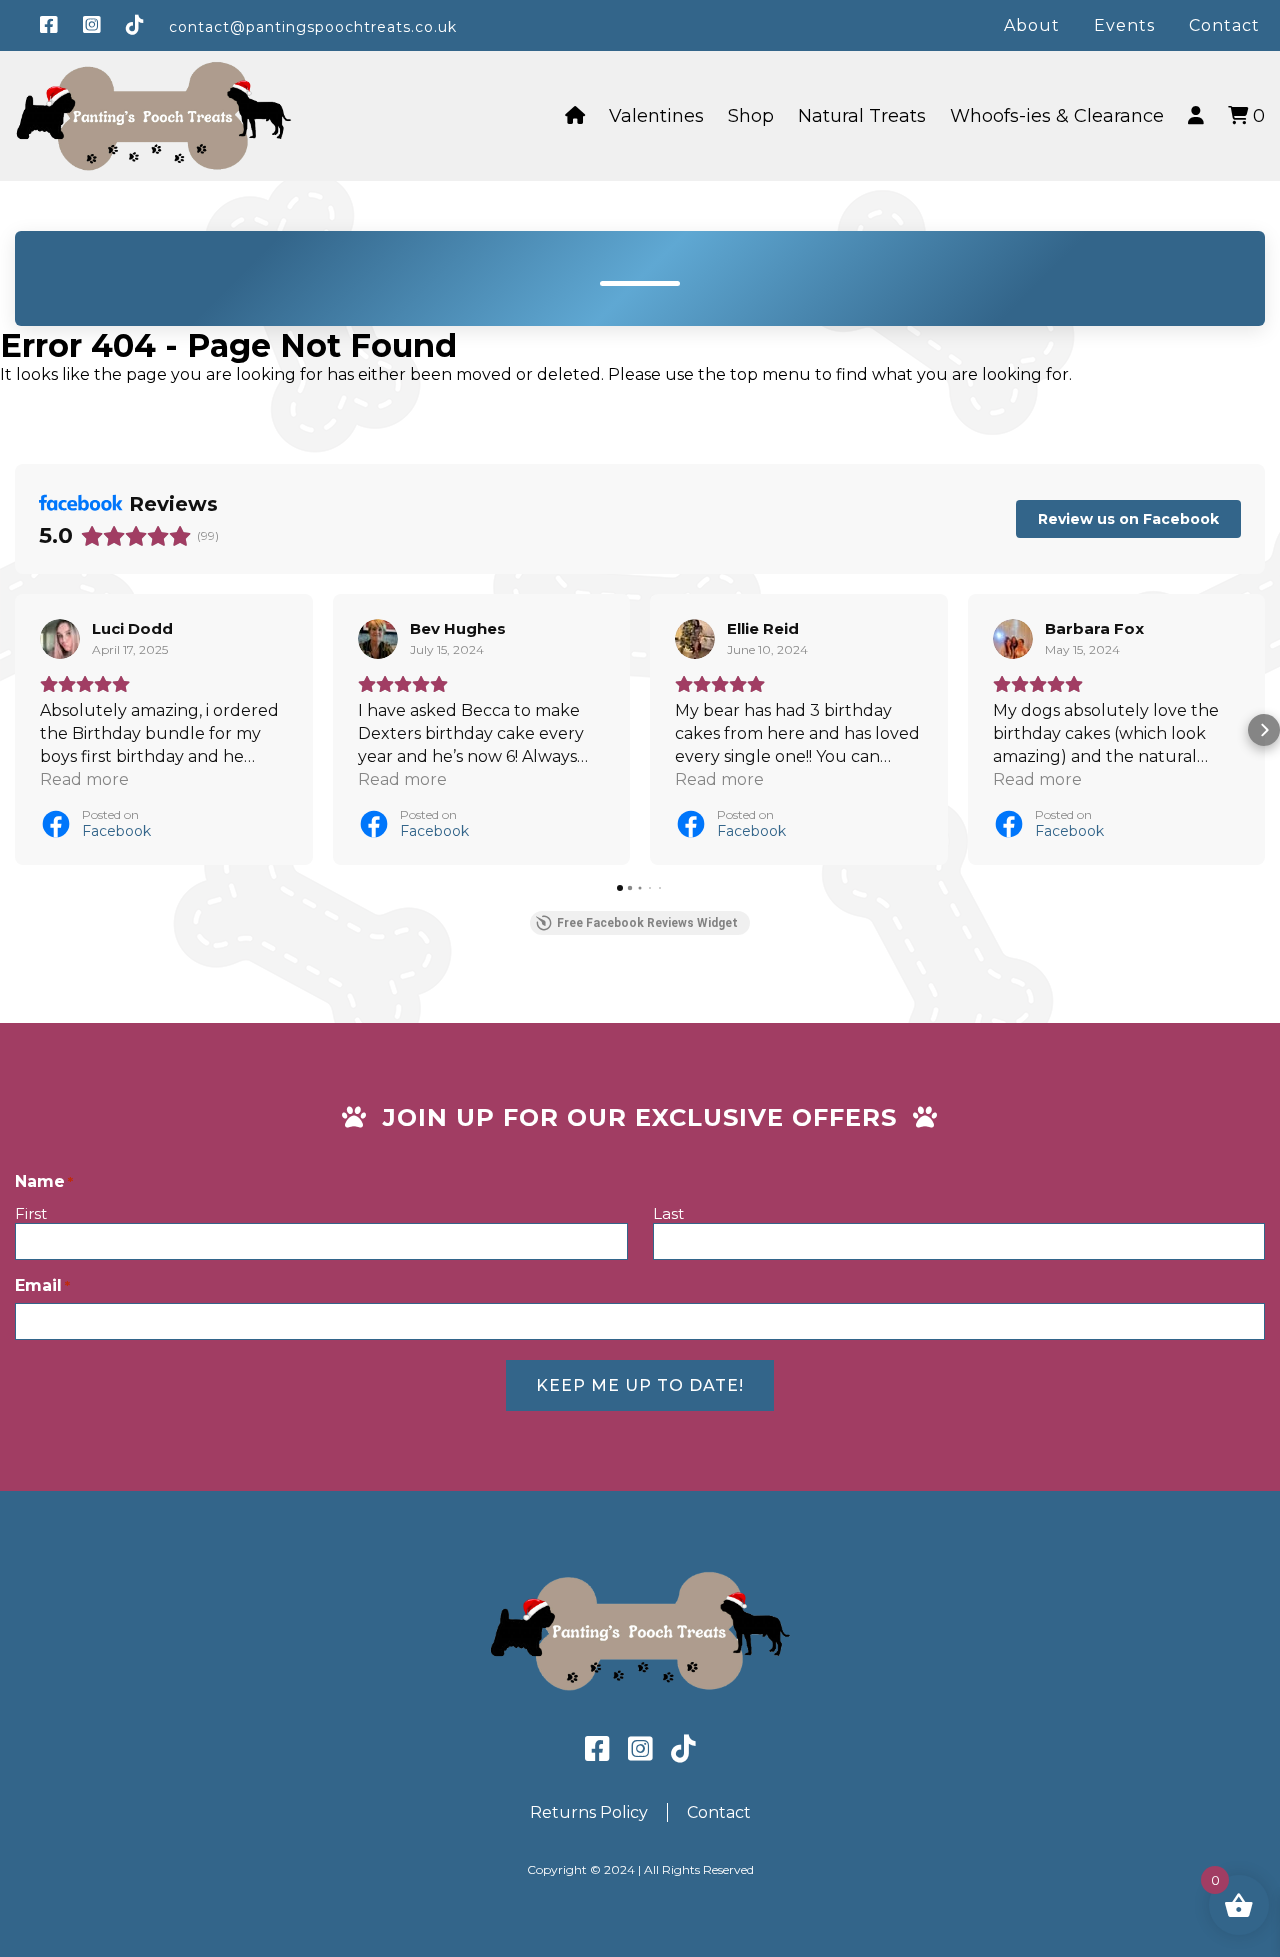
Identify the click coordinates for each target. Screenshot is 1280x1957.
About (1032, 25)
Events (1124, 25)
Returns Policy (589, 1812)
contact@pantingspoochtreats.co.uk (313, 27)
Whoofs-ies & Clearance (1057, 116)
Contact (1224, 25)
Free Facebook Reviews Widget (647, 923)
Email (42, 1285)
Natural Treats (862, 116)
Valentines (656, 116)
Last (668, 1213)
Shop (751, 116)
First (31, 1213)
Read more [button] (84, 779)
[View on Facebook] (60, 639)
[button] (16, 730)
